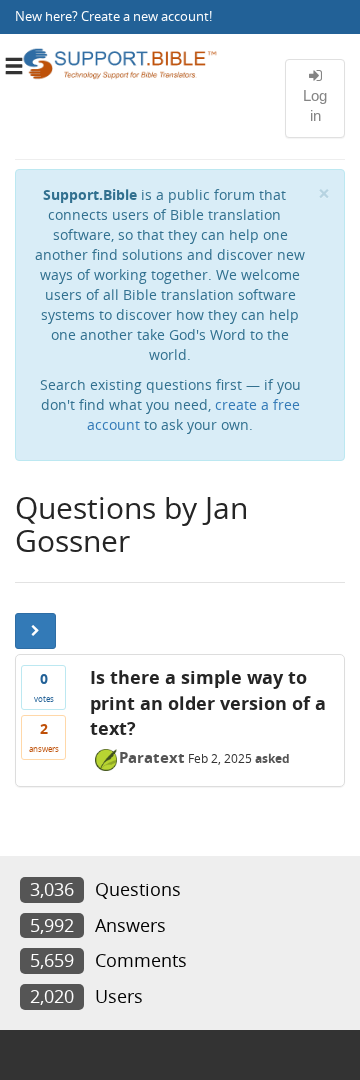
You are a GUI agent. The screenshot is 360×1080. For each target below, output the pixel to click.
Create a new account (145, 16)
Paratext (152, 757)
